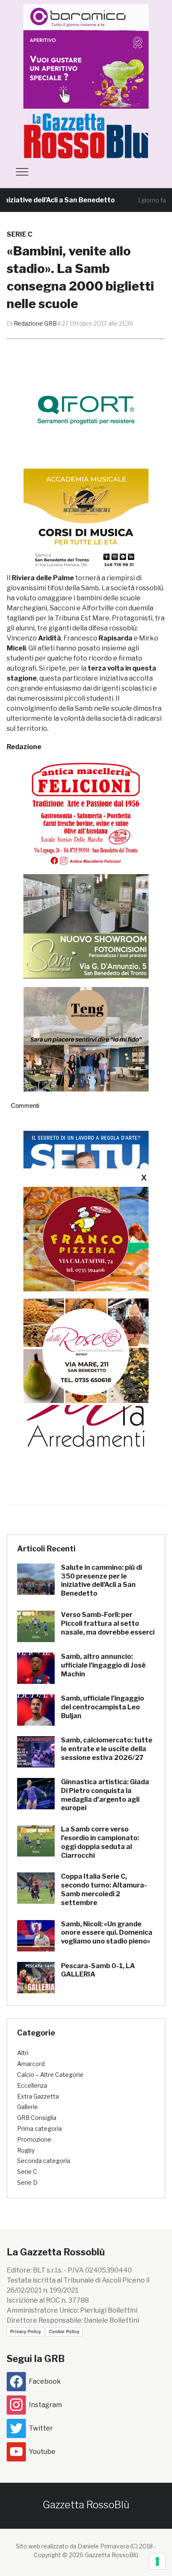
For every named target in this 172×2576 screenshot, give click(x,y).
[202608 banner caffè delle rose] (86, 1350)
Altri (23, 2053)
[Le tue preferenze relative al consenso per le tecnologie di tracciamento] (157, 2561)
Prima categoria (39, 2128)
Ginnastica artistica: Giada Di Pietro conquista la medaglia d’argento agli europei (105, 1795)
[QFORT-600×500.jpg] (86, 410)
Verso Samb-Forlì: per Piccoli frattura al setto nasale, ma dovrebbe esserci (108, 1623)
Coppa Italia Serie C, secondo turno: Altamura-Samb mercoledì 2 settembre (104, 1889)
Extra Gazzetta (38, 2096)
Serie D (27, 2182)
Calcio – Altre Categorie (50, 2075)
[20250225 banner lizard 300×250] (86, 521)
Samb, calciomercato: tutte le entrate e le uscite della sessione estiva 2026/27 (107, 1749)
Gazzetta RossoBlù (86, 2505)
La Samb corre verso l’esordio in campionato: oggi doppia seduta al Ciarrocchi (100, 1842)
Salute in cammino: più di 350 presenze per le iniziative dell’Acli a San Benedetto (101, 1580)
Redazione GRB (35, 323)
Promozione (34, 2139)
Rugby (26, 2150)
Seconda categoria (44, 2161)
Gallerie (28, 2107)
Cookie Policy (64, 2331)
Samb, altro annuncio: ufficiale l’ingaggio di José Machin (103, 1665)
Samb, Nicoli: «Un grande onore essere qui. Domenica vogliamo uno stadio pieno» (107, 1933)
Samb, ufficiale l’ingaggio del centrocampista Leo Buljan (102, 1707)
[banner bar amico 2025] (86, 56)
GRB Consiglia (37, 2118)
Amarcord (31, 2064)
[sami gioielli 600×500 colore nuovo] (86, 926)
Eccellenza (32, 2085)
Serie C (19, 234)
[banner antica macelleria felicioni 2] (86, 812)
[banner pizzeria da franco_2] (86, 1239)
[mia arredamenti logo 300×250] (86, 1408)
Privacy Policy (25, 2331)
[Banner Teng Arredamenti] (86, 1039)
